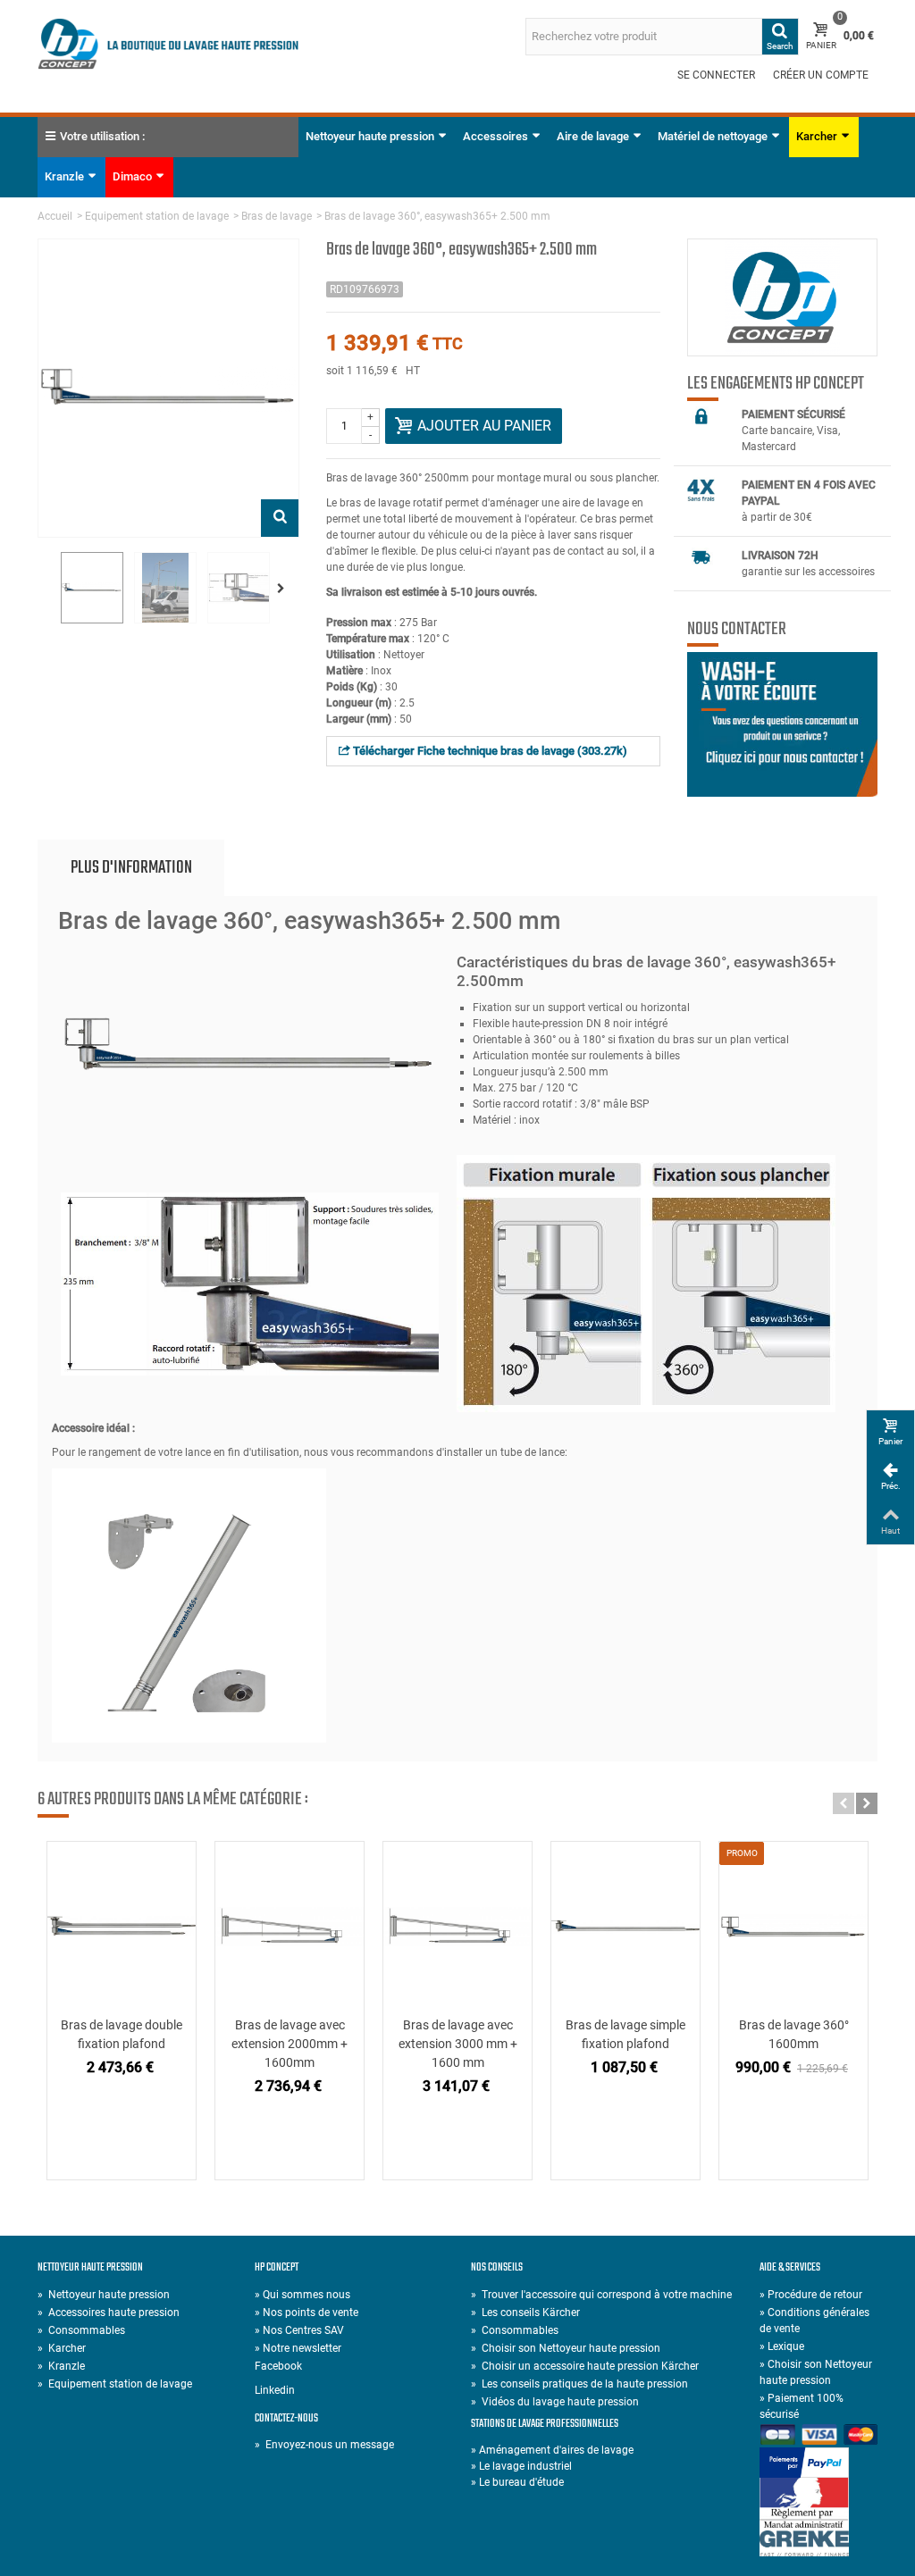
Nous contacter (737, 630)
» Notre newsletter (298, 2348)
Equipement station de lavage (157, 216)
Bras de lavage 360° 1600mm (794, 2034)
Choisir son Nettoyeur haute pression (566, 2348)
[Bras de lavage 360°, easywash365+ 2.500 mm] (92, 588)
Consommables (81, 2330)
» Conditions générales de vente (814, 2321)
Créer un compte (821, 75)
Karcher (817, 136)
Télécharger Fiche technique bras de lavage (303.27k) (489, 751)
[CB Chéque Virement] (818, 2436)
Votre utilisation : (102, 136)
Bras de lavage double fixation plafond (122, 2034)
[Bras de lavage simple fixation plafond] (625, 1926)
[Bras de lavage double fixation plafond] (122, 1926)
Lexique (782, 2346)
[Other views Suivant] (284, 589)
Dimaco (132, 176)
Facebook (278, 2366)
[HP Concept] (168, 43)
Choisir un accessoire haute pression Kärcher (585, 2366)
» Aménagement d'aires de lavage (552, 2450)
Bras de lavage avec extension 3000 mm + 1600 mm (458, 2044)
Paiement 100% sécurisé (802, 2406)
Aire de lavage (593, 136)
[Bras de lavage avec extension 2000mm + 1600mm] (290, 1926)
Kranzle (64, 176)
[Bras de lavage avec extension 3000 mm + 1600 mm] (457, 1926)
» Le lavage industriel (521, 2466)
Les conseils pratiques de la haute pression (579, 2384)
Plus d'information (131, 868)
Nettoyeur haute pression (370, 136)
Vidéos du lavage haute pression (555, 2402)
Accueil (55, 216)
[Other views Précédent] (46, 589)
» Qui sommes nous (302, 2295)
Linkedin (275, 2390)
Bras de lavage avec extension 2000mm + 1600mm (290, 2044)
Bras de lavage (277, 216)
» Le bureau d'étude (517, 2482)
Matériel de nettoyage (713, 136)
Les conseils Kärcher (525, 2313)
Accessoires (495, 136)
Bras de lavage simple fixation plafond (625, 2034)
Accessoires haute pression (109, 2313)
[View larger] (280, 518)
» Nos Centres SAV (299, 2330)
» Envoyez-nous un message (324, 2445)
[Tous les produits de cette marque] (782, 297)
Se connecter (716, 75)
